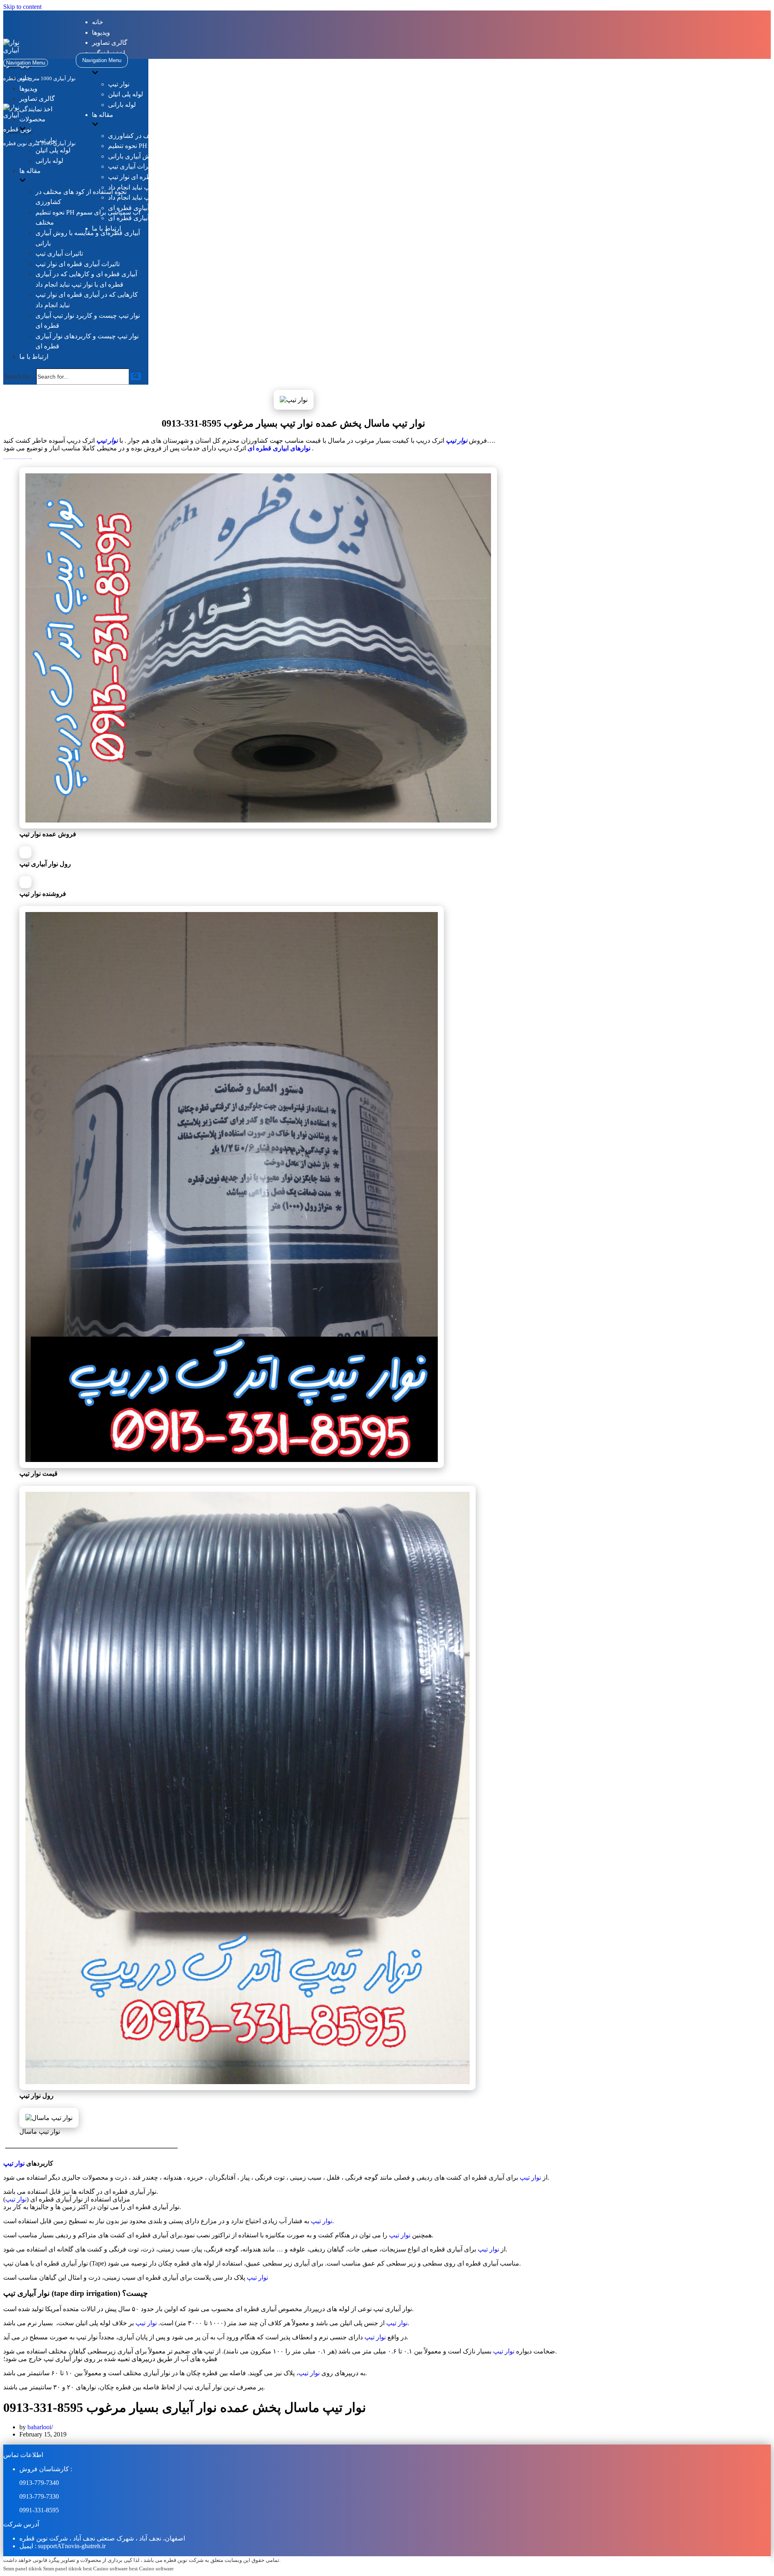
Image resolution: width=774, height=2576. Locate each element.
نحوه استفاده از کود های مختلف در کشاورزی (167, 136)
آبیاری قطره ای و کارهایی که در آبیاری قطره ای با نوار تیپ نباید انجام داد (204, 187)
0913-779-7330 (39, 2496)
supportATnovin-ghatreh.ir (72, 2546)
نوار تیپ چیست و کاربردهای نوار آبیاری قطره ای (172, 218)
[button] (136, 376)
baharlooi (39, 2427)
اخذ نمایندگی (36, 109)
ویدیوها (101, 32)
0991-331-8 (34, 2510)
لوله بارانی (122, 105)
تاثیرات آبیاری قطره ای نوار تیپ (150, 177)
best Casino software (105, 2569)
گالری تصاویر (110, 43)
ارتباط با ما (34, 357)
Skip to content (22, 7)
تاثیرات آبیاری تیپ (132, 166)
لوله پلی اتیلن (126, 94)
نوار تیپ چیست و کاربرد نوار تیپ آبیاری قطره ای (173, 208)
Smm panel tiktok (23, 2569)
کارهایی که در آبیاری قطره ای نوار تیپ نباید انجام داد (177, 197)
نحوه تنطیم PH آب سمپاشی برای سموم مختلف (171, 146)
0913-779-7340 (39, 2483)
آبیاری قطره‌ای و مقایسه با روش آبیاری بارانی (169, 156)
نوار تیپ (119, 84)
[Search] (136, 376)
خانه (98, 22)
